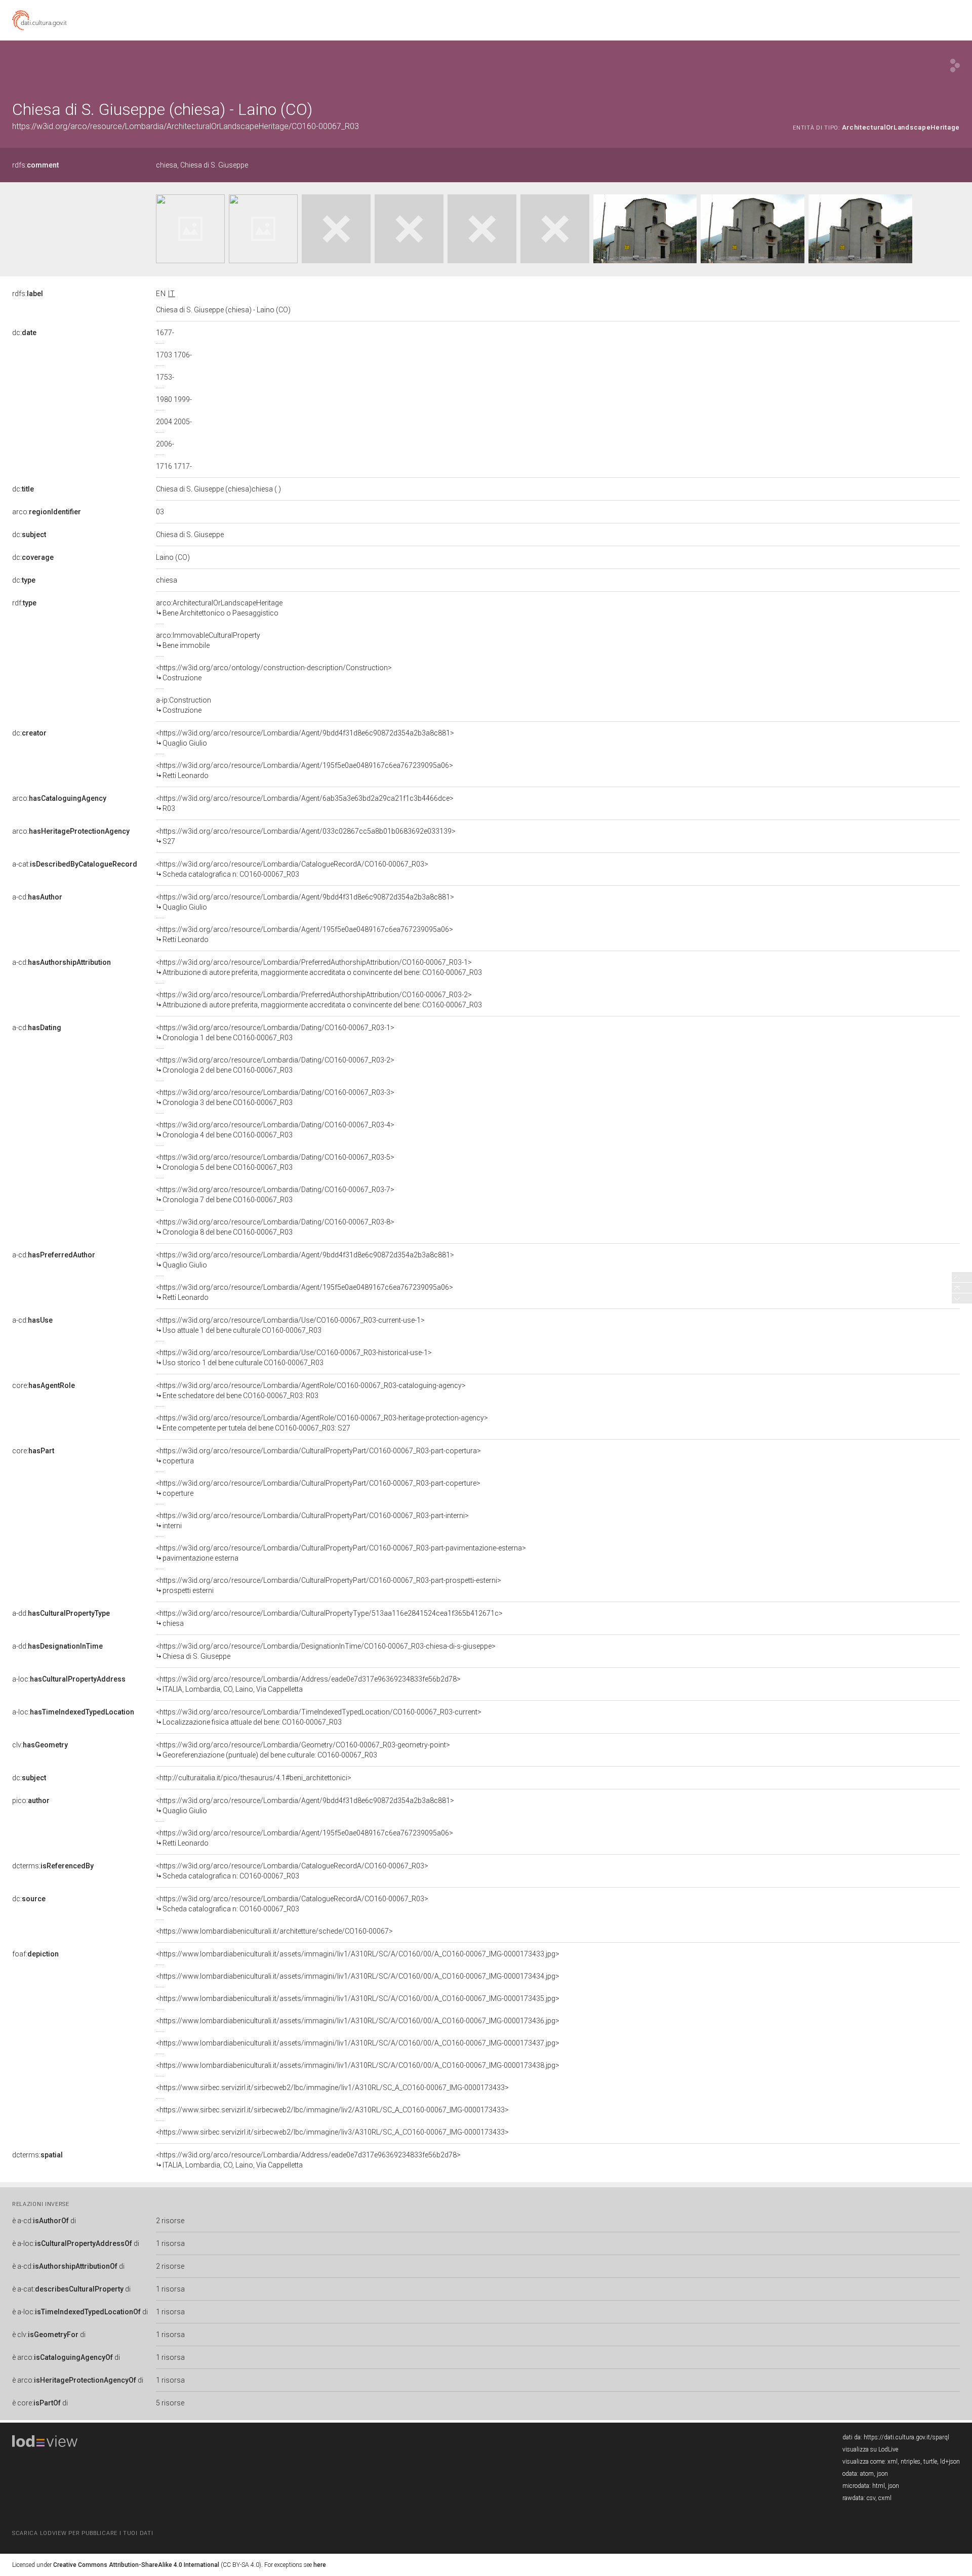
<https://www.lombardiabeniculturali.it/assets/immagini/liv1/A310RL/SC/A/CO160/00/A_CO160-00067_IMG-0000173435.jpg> (358, 1998)
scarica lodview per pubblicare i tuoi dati (83, 2533)
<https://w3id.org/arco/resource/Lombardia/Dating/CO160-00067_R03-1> (275, 1033)
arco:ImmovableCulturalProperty (208, 640)
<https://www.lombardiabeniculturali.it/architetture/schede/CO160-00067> (274, 1931)
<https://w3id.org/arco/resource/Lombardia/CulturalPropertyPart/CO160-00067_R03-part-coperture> (318, 1488)
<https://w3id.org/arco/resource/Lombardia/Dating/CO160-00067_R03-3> (275, 1097)
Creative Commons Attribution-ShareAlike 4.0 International (136, 2565)
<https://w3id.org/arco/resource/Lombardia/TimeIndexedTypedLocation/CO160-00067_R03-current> (319, 1717)
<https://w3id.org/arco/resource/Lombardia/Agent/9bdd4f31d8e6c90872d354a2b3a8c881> (305, 738)
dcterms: (53, 1866)
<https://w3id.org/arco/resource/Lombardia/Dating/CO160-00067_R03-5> (275, 1162)
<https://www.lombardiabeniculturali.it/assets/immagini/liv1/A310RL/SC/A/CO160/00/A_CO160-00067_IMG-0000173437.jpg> (358, 2043)
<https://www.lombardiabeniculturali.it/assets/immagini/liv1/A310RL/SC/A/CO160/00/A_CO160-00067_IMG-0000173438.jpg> (358, 2065)
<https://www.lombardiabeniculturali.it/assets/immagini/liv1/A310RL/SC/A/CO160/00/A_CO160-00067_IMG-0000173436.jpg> (358, 2021)
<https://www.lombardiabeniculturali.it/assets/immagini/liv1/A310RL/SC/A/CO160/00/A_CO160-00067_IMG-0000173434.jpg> (358, 1976)
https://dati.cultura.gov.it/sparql (906, 2437)
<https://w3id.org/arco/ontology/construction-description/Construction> (274, 673)
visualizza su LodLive (870, 2449)
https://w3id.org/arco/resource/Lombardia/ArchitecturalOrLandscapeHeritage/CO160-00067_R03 (186, 126)
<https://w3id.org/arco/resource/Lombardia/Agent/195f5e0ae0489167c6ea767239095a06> (305, 770)
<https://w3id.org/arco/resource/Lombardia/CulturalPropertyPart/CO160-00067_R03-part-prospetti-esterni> (329, 1585)
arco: (47, 512)
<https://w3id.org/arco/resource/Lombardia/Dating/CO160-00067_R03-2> (275, 1065)
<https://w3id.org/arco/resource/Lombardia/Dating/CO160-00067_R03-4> (275, 1130)
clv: (40, 1745)
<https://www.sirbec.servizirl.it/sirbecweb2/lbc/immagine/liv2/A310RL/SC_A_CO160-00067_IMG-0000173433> (332, 2110)
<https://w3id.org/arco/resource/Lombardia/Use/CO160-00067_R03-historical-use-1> (294, 1358)
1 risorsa (170, 2243)
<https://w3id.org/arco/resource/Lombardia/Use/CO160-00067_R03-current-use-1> (290, 1325)
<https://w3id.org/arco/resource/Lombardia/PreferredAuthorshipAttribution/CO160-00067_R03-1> (319, 967)
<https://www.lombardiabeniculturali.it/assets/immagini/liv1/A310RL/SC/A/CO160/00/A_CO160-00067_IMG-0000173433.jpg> (358, 1954)
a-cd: (37, 897)
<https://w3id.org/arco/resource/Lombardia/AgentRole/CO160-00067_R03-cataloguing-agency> (311, 1391)
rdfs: (35, 165)
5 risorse (170, 2403)
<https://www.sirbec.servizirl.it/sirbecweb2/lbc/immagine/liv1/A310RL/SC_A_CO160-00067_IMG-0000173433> (332, 2088)
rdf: (24, 603)
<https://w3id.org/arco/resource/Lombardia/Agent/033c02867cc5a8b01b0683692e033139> (306, 836)
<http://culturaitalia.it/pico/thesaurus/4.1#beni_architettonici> (254, 1778)
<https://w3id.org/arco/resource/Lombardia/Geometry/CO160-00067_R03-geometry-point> (303, 1750)
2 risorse (170, 2221)
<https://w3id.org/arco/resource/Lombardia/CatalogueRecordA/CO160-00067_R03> (292, 869)
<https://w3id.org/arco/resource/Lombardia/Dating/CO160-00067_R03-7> (275, 1195)
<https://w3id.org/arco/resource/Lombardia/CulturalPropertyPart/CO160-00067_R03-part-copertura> (318, 1456)
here (320, 2565)
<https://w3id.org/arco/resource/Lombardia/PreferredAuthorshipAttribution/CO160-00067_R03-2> (319, 1000)
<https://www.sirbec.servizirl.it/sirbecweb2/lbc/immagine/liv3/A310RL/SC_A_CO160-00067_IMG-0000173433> (332, 2132)
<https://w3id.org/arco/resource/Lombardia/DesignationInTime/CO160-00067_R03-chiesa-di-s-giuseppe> (326, 1651)
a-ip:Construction (184, 705)
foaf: (35, 1954)
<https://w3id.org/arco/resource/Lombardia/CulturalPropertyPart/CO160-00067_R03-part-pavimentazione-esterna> (341, 1553)
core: (44, 1385)
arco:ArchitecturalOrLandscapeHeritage (219, 608)
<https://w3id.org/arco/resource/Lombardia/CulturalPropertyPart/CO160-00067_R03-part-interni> (312, 1521)
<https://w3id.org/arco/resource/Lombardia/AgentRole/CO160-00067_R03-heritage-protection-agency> (322, 1423)
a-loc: (69, 1679)
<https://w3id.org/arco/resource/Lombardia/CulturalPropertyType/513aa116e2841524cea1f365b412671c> (329, 1618)
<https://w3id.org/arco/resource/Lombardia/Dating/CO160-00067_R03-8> (275, 1227)
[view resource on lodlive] (955, 66)
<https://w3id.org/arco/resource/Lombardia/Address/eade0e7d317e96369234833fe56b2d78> (308, 1684)
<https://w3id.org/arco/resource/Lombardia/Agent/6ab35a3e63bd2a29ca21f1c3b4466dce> (305, 803)
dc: (24, 333)
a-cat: (75, 864)
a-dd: (61, 1613)
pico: (31, 1801)
